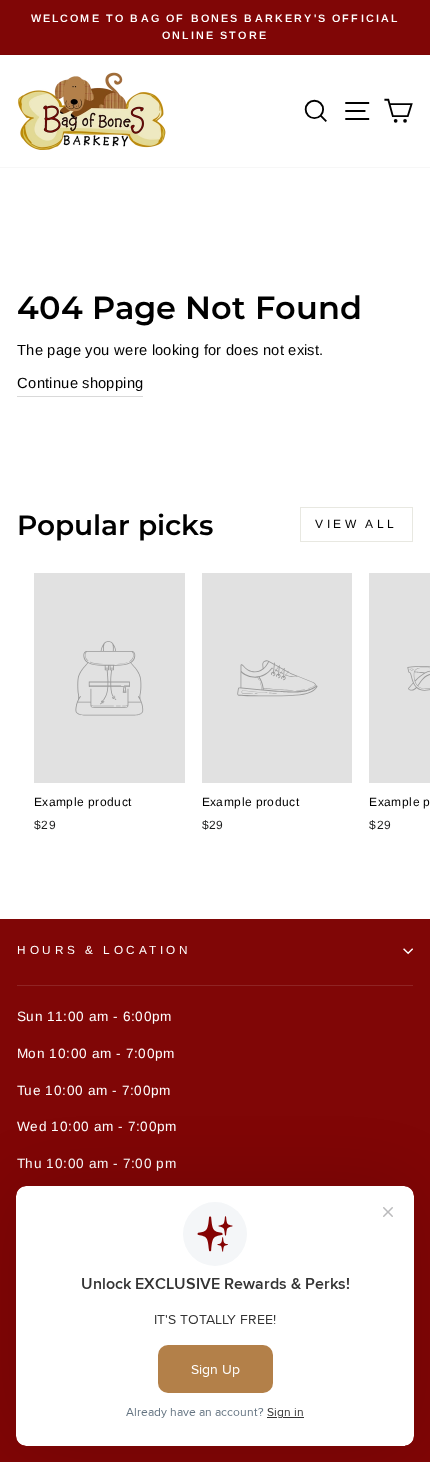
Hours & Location (104, 949)
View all (356, 524)
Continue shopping (80, 383)
